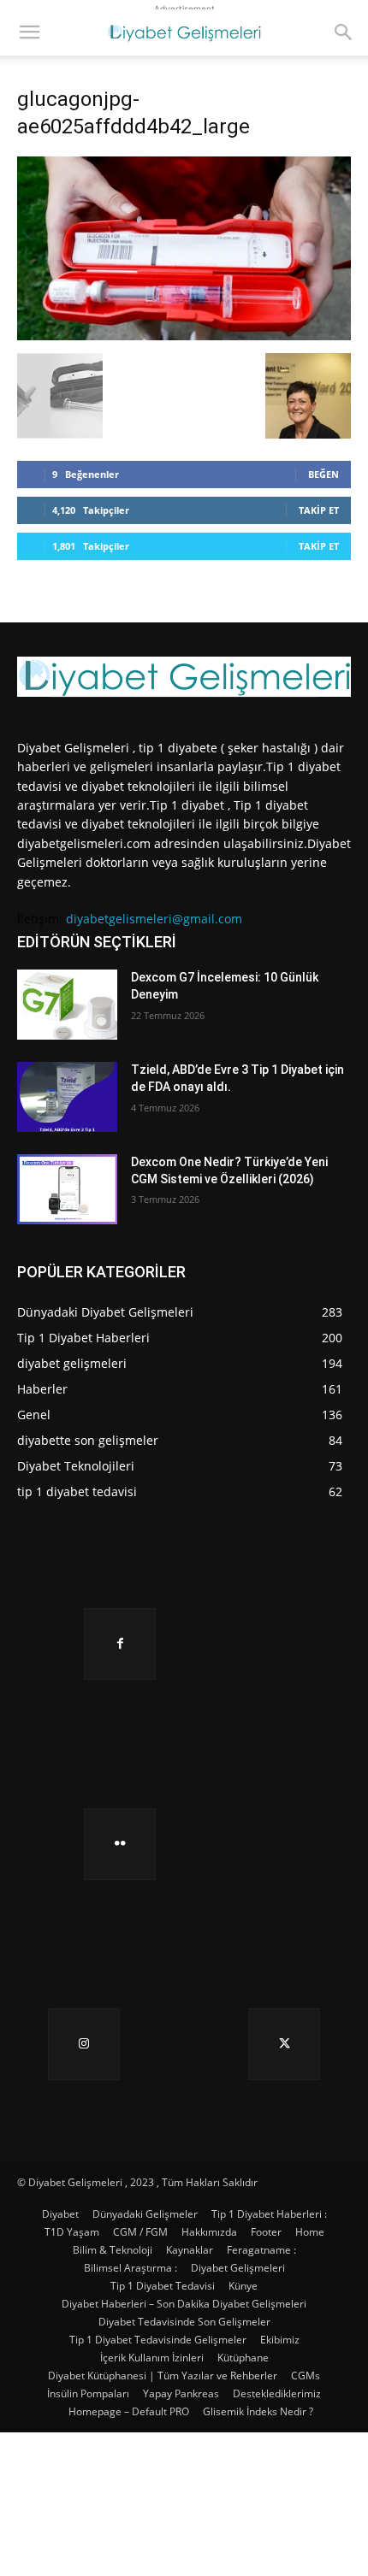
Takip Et (319, 510)
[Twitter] (284, 2044)
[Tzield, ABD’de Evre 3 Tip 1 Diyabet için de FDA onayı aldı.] (67, 1097)
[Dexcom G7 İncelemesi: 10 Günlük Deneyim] (67, 1005)
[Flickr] (120, 1844)
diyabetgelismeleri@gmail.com (154, 919)
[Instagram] (84, 2044)
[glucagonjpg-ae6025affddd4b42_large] (184, 336)
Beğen (323, 474)
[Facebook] (120, 1644)
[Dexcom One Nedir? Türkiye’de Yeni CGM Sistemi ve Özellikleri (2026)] (67, 1189)
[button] (29, 32)
